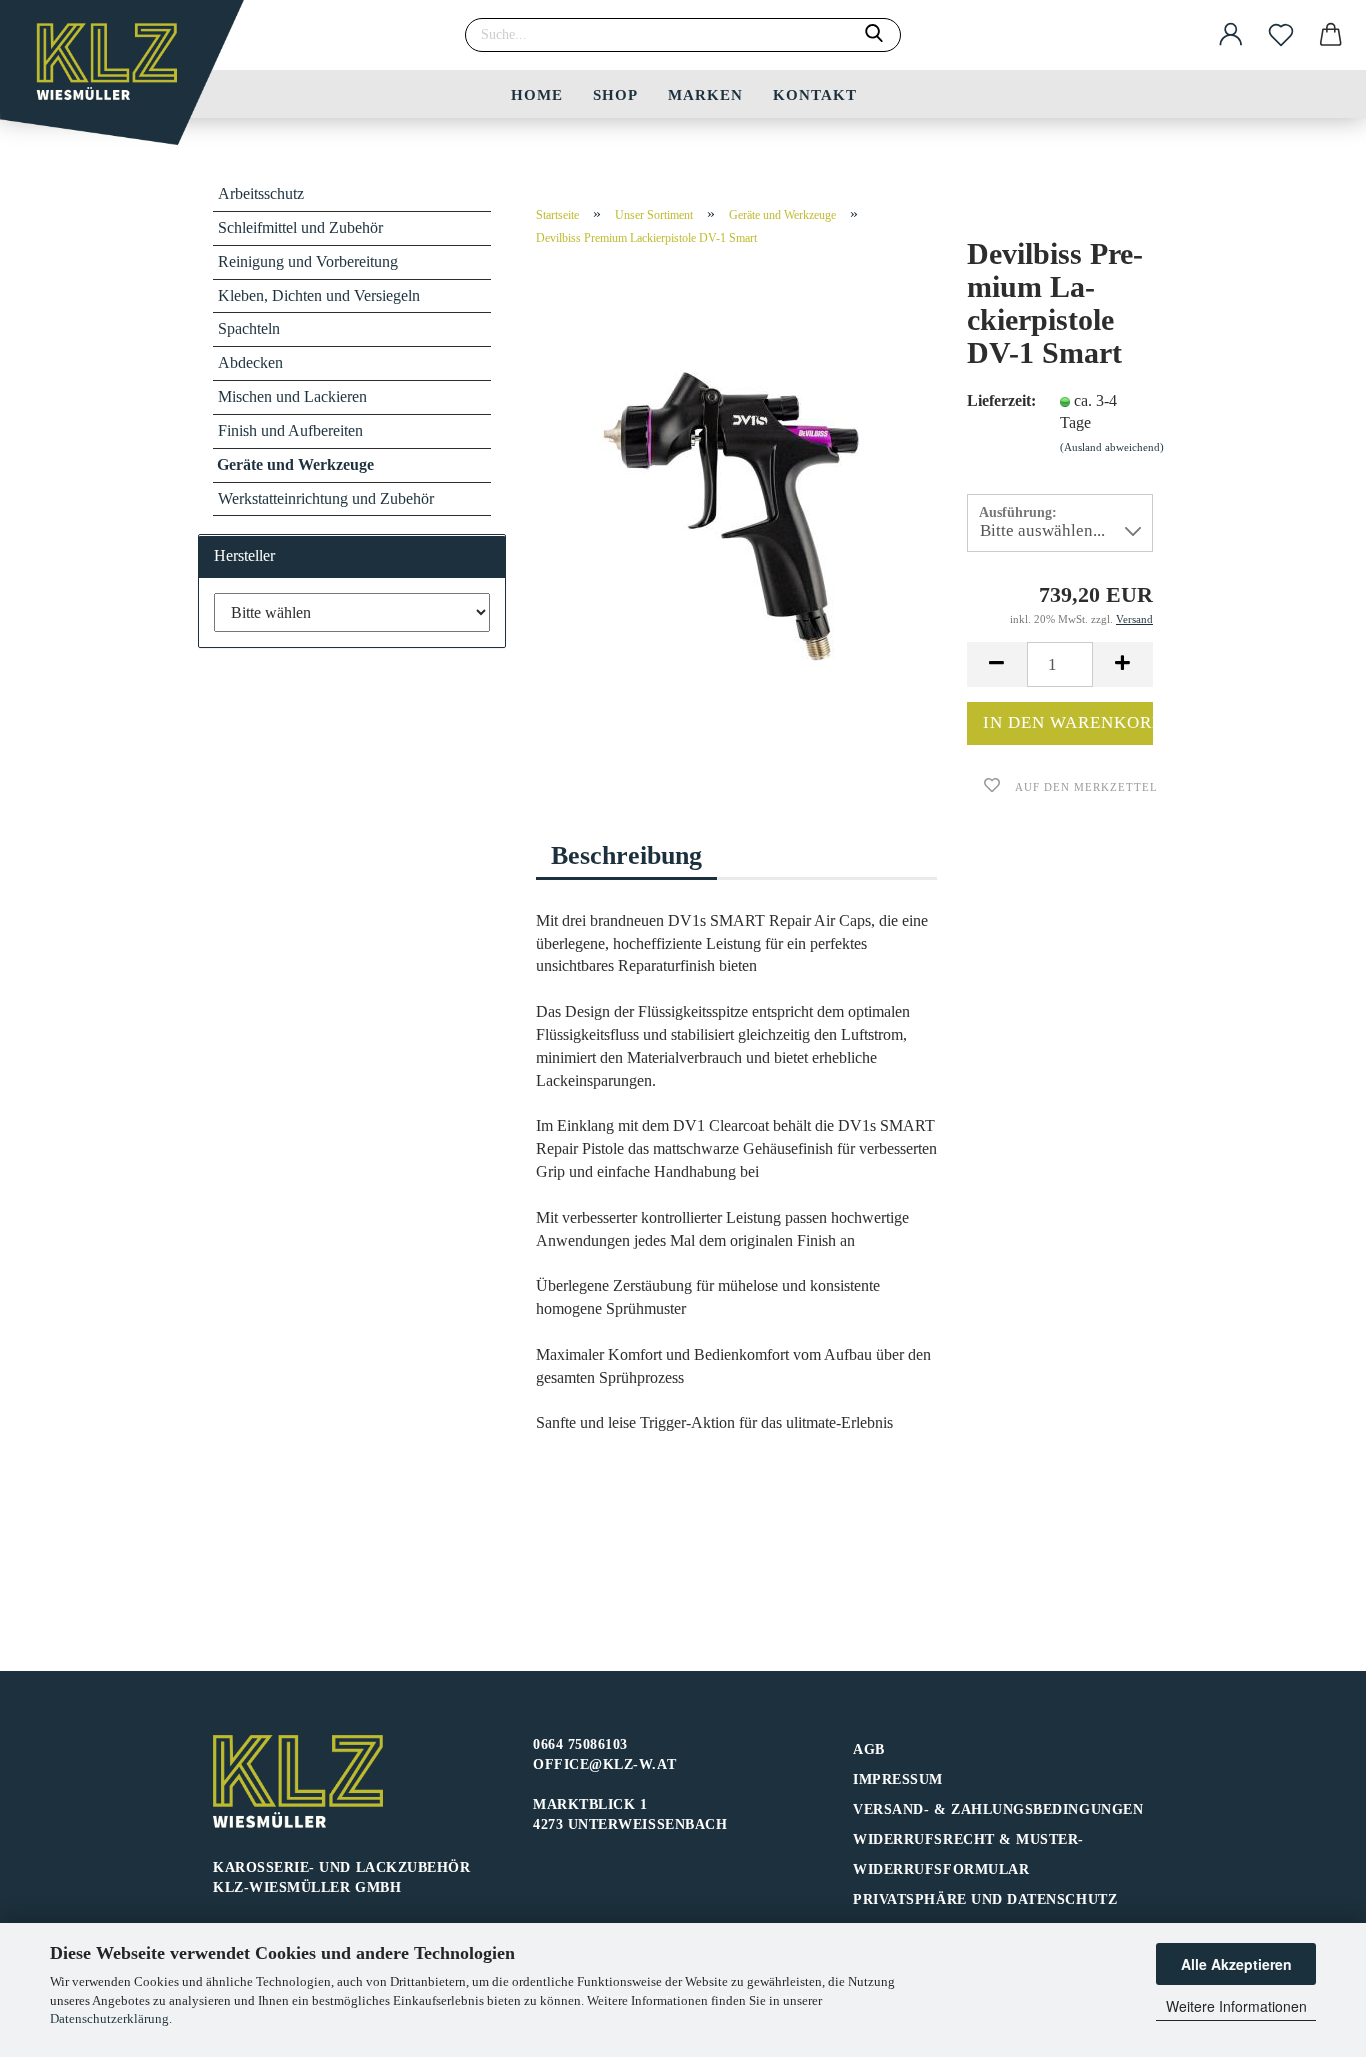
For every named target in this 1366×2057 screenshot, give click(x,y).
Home (537, 95)
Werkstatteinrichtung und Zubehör (326, 498)
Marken (705, 95)
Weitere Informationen (1236, 2006)
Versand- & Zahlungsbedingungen (998, 1809)
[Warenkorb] (1331, 35)
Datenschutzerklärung (109, 2018)
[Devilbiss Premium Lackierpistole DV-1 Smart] (737, 511)
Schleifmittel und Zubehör (300, 227)
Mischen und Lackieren (292, 396)
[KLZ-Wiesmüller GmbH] (129, 80)
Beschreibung (626, 855)
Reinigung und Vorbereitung (308, 261)
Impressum (898, 1779)
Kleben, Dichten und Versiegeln (319, 295)
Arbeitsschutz (261, 193)
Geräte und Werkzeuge (295, 464)
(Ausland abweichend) (1112, 447)
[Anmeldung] (1231, 35)
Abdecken (250, 362)
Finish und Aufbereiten (290, 430)
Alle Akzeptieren (1236, 1964)
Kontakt (815, 95)
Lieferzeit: (998, 400)
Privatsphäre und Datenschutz (985, 1899)
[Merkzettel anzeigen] (1281, 35)
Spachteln (249, 328)
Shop (615, 95)
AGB (869, 1749)
